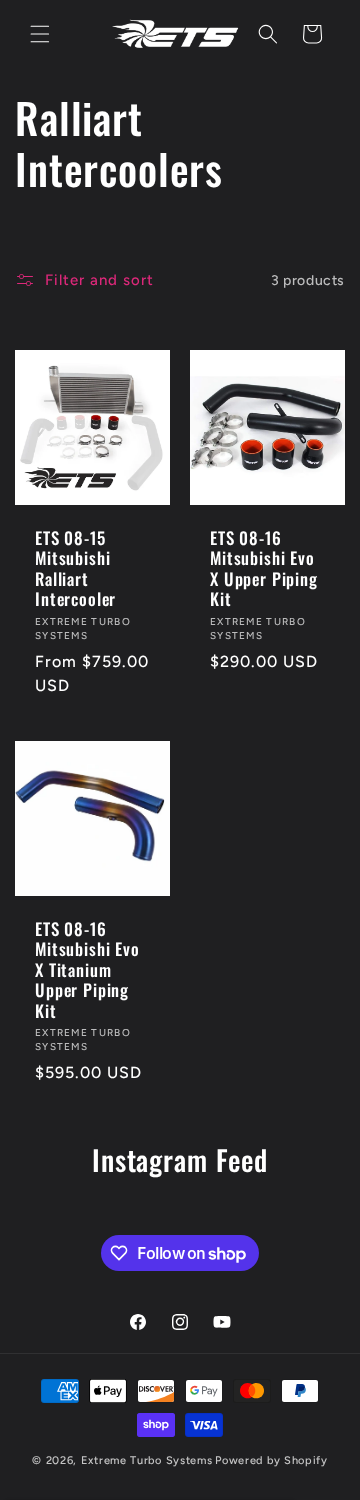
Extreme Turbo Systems (147, 1460)
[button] (40, 34)
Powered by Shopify (271, 1460)
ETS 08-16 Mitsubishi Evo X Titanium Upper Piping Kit (87, 970)
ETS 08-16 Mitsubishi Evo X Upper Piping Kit (264, 569)
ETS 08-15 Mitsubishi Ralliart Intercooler (75, 569)
